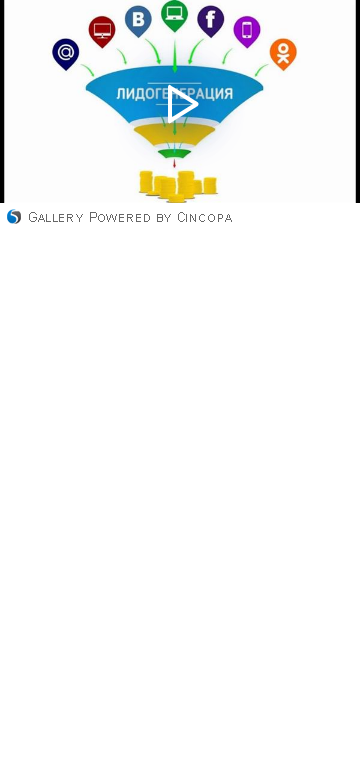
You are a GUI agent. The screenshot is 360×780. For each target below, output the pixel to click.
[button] (180, 101)
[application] (180, 101)
